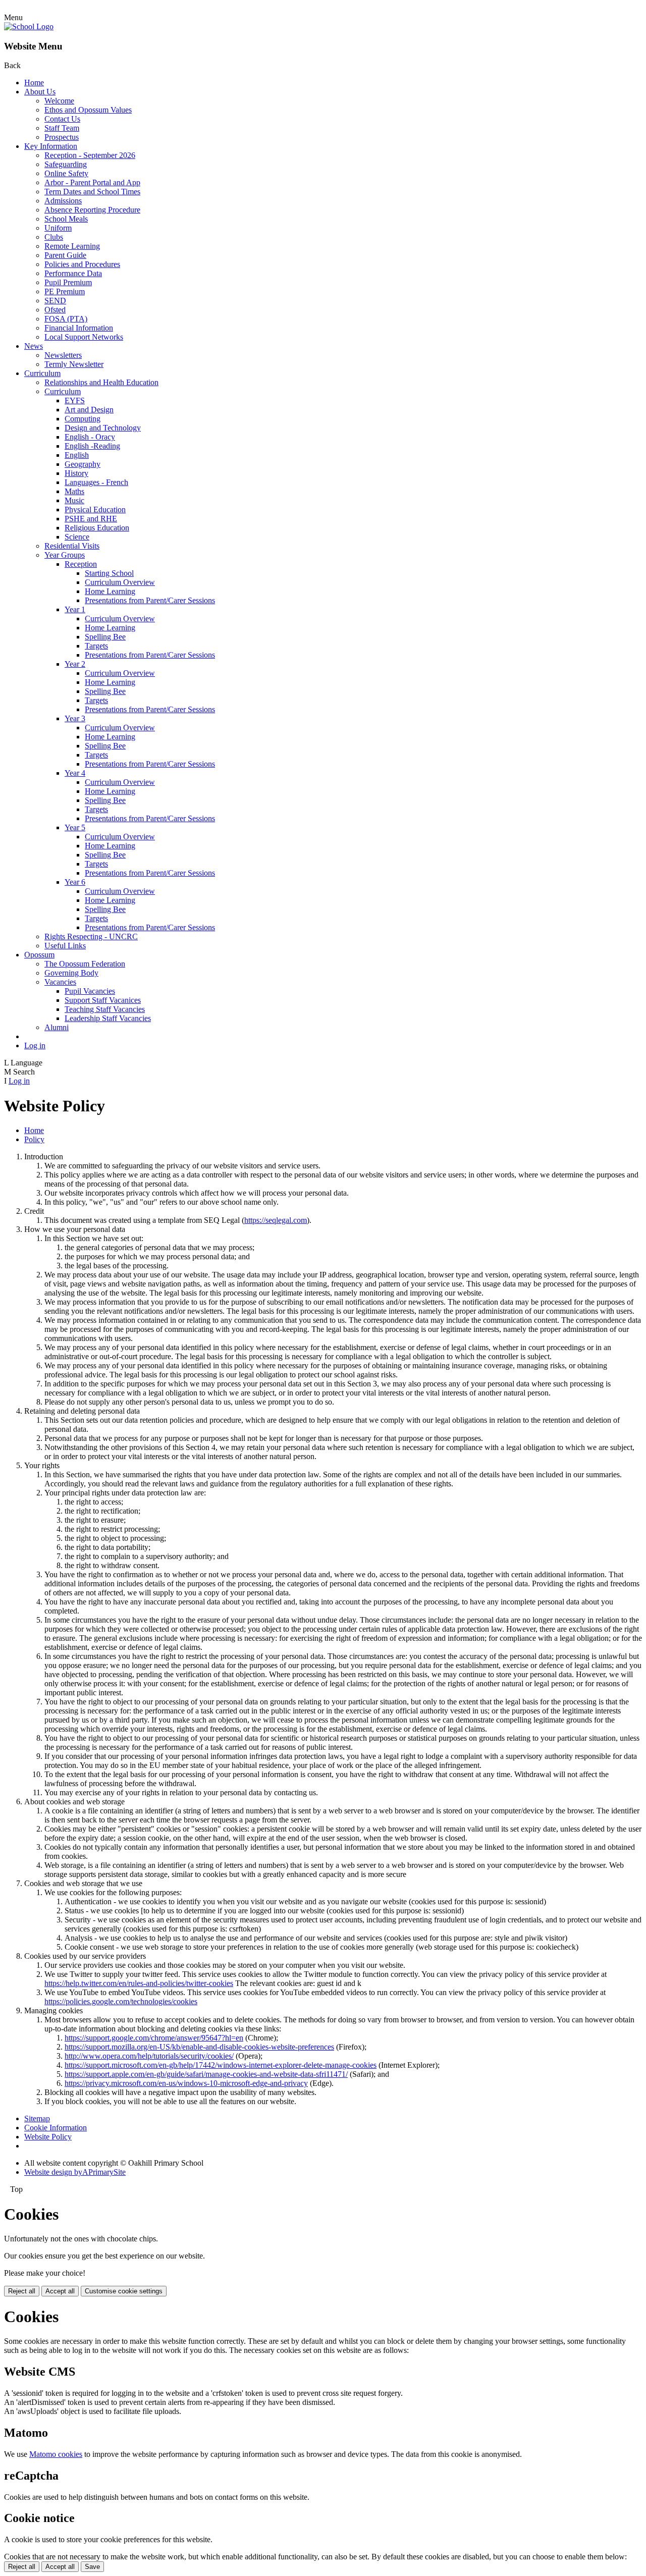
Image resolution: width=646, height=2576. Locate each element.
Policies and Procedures (82, 264)
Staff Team (62, 128)
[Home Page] (29, 26)
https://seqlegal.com (276, 1220)
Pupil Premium (68, 282)
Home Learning (110, 591)
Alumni (57, 1027)
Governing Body (71, 973)
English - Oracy (90, 437)
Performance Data (73, 273)
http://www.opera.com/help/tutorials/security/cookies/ (149, 2056)
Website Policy (48, 2137)
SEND (55, 301)
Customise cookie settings (124, 2291)
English (77, 455)
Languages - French (96, 482)
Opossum (39, 955)
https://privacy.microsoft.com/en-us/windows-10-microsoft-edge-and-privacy (186, 2083)
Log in (35, 1045)
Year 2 (75, 664)
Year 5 (75, 827)
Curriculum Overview (120, 582)
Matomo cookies (56, 2454)
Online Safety (66, 173)
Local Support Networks (84, 337)
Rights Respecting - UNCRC (91, 936)
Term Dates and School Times (92, 192)
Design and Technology (103, 428)
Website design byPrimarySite (75, 2172)
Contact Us (62, 119)
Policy (34, 1139)
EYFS (75, 400)
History (76, 473)
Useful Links (65, 946)
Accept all (60, 2291)
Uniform (58, 228)
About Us (40, 92)
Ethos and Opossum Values (88, 110)
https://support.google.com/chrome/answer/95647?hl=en (154, 2038)
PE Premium (65, 291)
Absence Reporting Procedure (92, 210)
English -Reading (92, 446)
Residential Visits (72, 546)
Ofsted (55, 310)
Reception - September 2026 (90, 155)
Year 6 (75, 882)
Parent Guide (65, 255)
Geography (83, 464)
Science (77, 537)
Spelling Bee (105, 637)
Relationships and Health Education (101, 382)
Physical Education (95, 509)
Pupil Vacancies (90, 991)
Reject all (22, 2291)
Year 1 (75, 609)
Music (74, 500)
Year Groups (65, 555)
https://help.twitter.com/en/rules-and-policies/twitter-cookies (139, 1983)
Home (34, 83)
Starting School (109, 573)
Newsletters (63, 355)
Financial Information (79, 328)
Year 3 (75, 718)
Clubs (54, 237)
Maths (74, 491)
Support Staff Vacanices (103, 1000)
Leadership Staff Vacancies (108, 1018)
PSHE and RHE (91, 519)
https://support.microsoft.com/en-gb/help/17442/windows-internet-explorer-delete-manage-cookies (221, 2065)
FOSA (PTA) (66, 319)
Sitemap (37, 2118)
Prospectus (62, 137)
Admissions (63, 201)
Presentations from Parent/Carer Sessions (150, 600)
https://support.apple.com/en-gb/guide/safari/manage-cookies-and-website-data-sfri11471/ (206, 2074)
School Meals (66, 219)
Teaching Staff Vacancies (105, 1009)
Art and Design (89, 410)
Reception (81, 564)
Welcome (59, 101)
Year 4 (75, 773)
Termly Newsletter (74, 364)
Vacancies (60, 982)
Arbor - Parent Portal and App (92, 182)
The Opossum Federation (85, 964)
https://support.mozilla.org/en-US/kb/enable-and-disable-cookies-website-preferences (199, 2047)
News (34, 346)
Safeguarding (66, 164)
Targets (96, 646)
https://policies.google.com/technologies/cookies (121, 2001)
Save (92, 2567)
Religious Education (97, 528)
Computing (83, 419)
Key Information (51, 146)
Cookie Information (56, 2128)
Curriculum (42, 373)
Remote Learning (72, 246)
